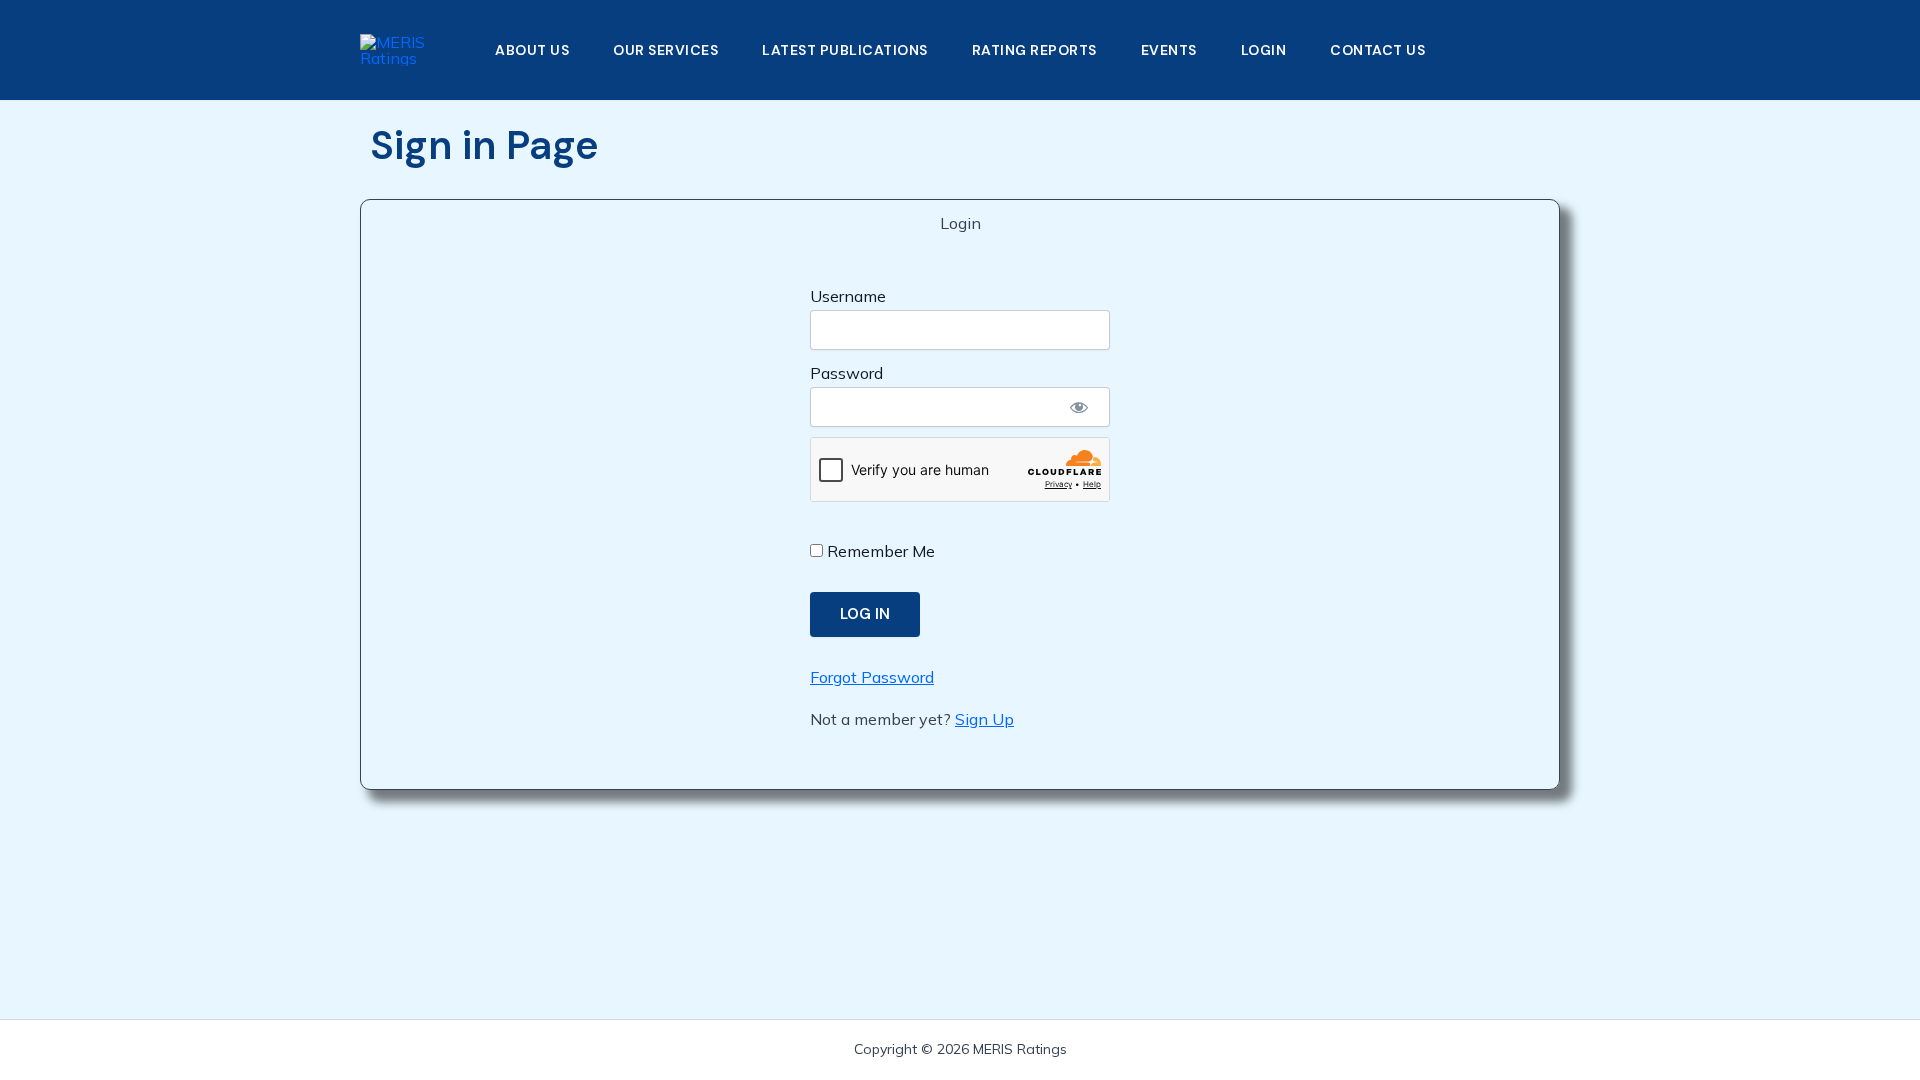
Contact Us (1377, 50)
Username (848, 296)
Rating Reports (1034, 50)
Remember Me (879, 551)
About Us (532, 50)
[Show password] (1079, 407)
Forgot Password (872, 677)
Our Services (665, 50)
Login (1264, 50)
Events (1169, 50)
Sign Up (984, 719)
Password (846, 373)
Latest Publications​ (845, 50)
